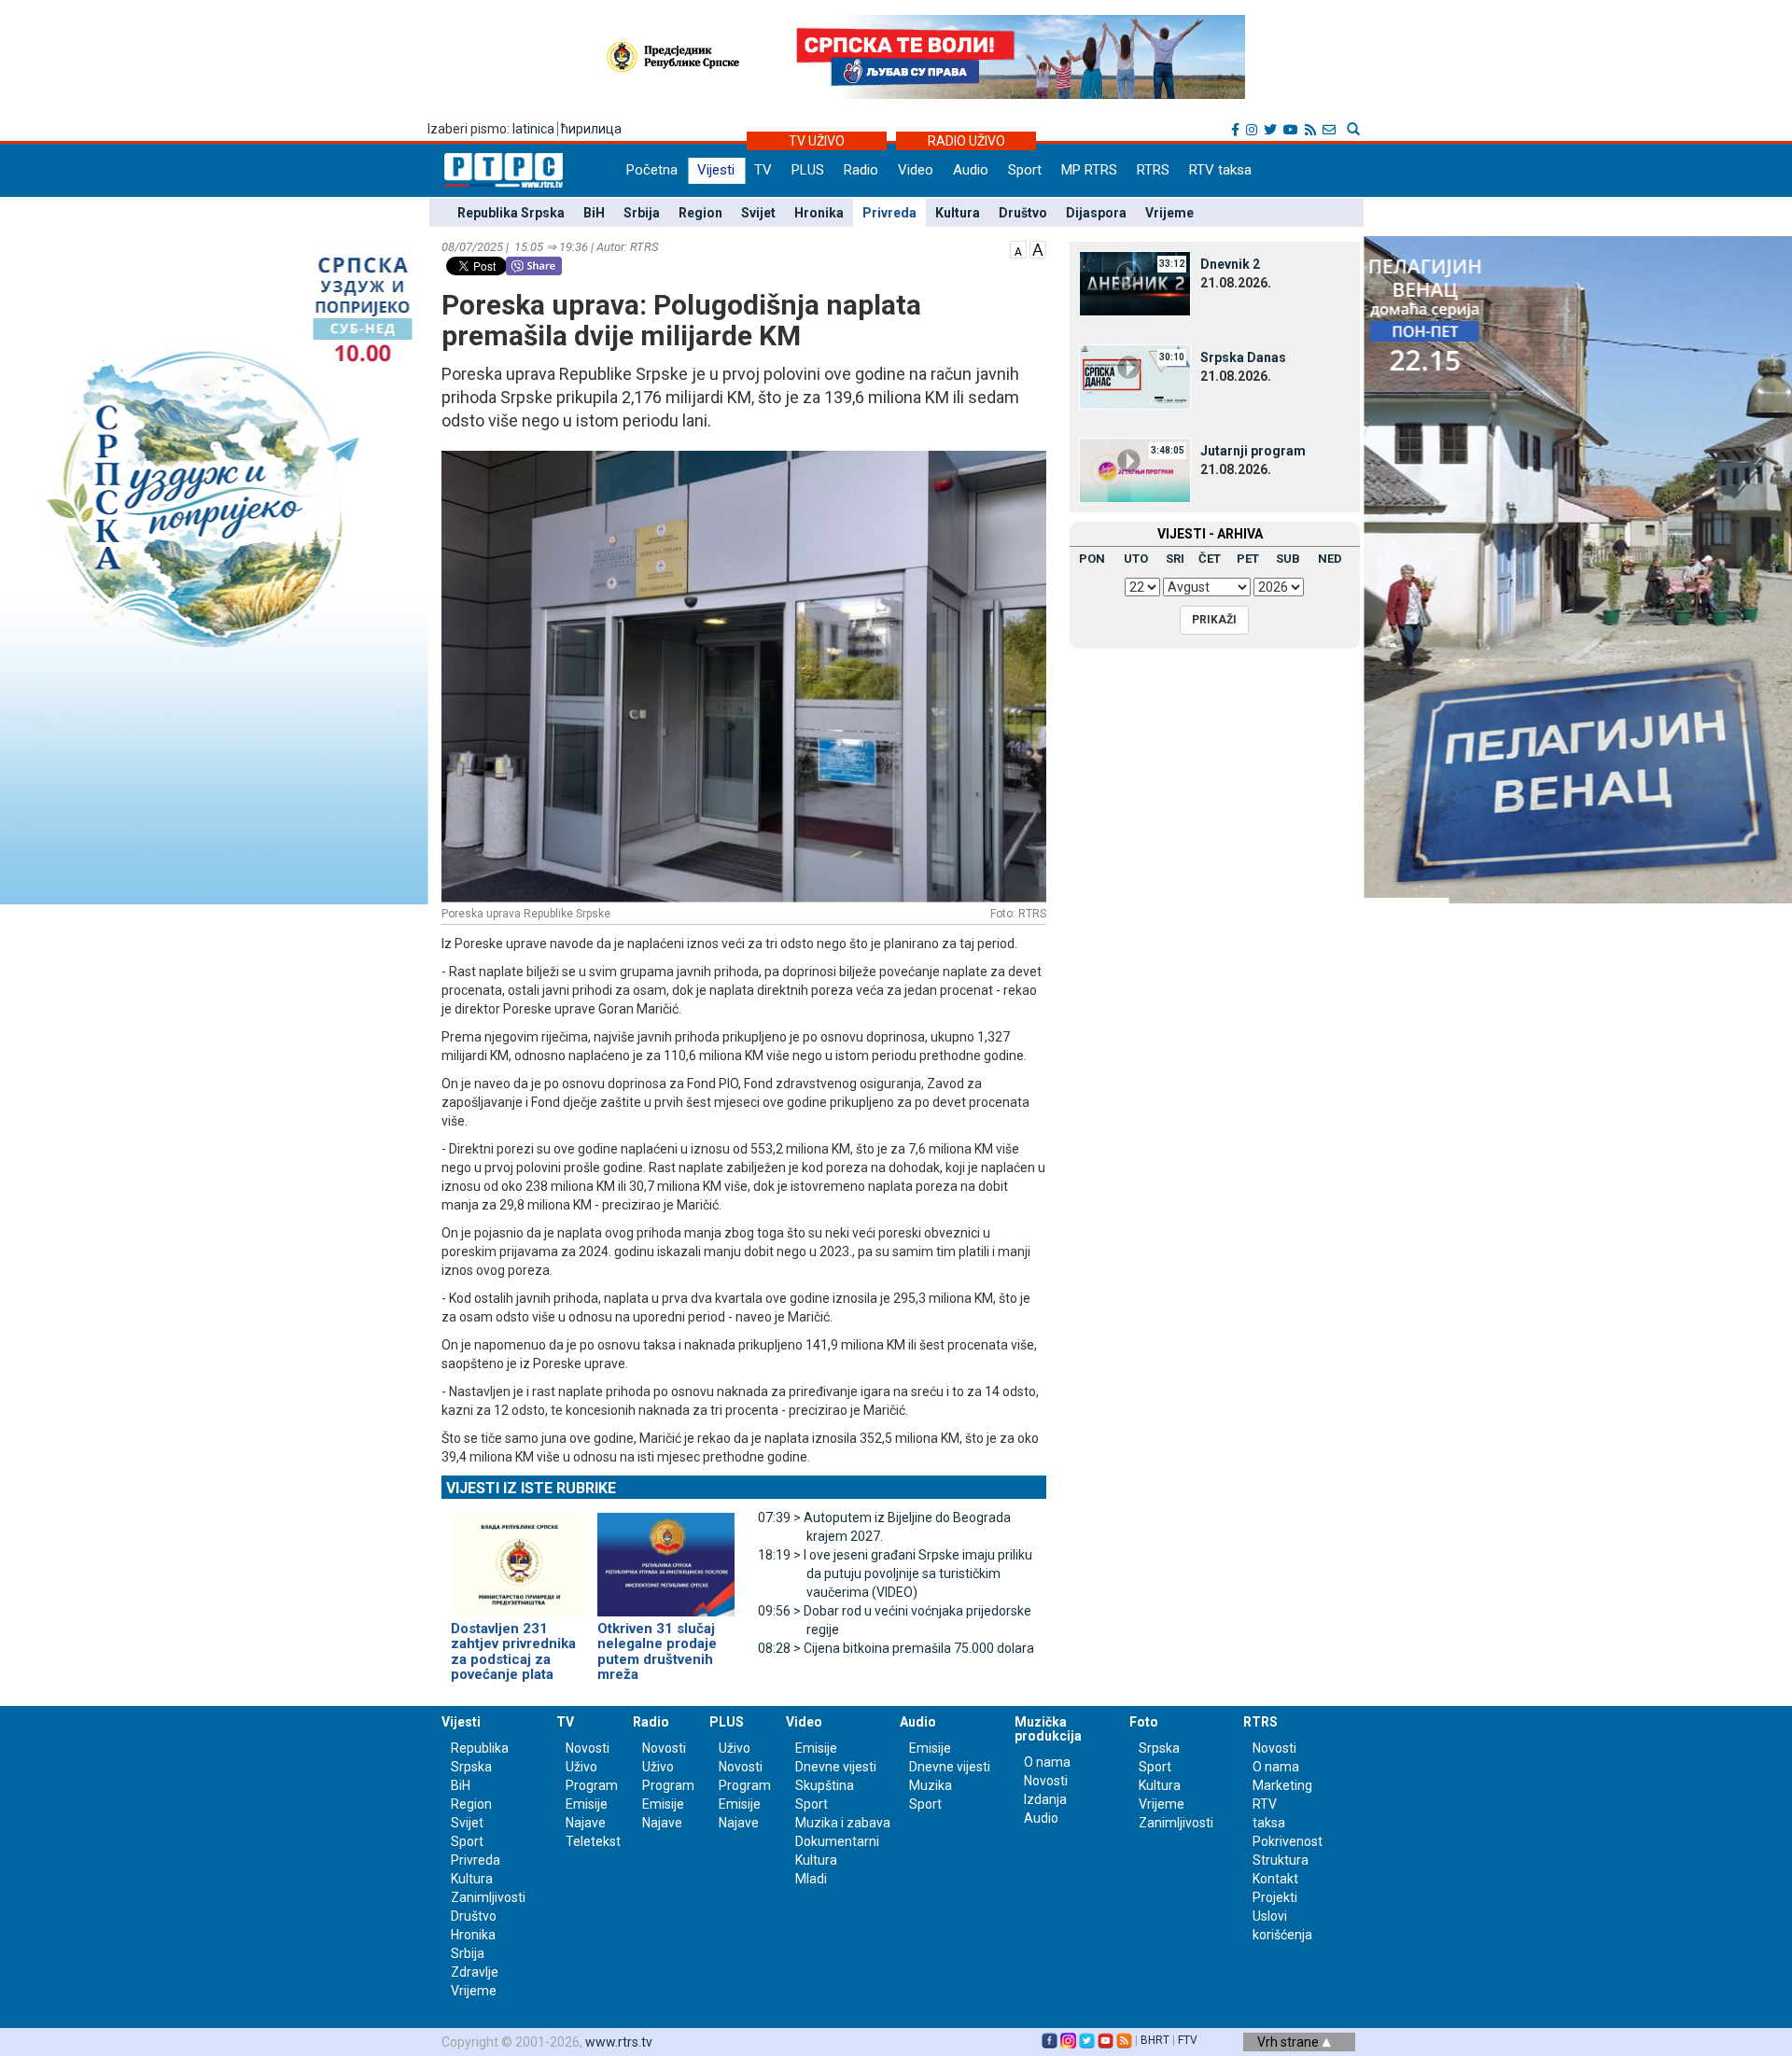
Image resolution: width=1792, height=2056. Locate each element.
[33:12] (1135, 283)
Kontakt (1275, 1879)
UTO (1136, 559)
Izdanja (1045, 1799)
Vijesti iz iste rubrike (531, 1488)
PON (1092, 559)
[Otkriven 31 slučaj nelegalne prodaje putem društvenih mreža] (666, 1557)
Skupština (825, 1785)
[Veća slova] (1038, 248)
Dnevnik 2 (1230, 264)
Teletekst (593, 1841)
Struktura (1281, 1860)
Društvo (1023, 213)
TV (763, 170)
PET (1248, 559)
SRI (1175, 559)
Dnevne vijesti (836, 1767)
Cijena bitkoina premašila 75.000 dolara (896, 1648)
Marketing (1282, 1785)
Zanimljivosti (488, 1897)
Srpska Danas (1243, 357)
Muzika (931, 1785)
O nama (1047, 1762)
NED (1330, 559)
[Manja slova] (1018, 248)
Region (700, 213)
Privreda (889, 213)
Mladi (811, 1879)
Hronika (819, 213)
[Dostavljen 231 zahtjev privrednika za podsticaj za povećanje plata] (519, 1557)
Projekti (1275, 1897)
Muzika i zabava (843, 1823)
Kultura (958, 213)
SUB (1288, 559)
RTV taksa (1220, 170)
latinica (533, 129)
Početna (652, 170)
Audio (971, 170)
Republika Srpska (511, 213)
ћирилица (591, 129)
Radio (861, 170)
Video (916, 170)
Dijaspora (1096, 213)
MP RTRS (1089, 170)
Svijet (758, 213)
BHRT (1155, 2040)
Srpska (1159, 1748)
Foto (1144, 1722)
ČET (1210, 559)
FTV (1188, 2040)
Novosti (588, 1748)
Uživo (581, 1767)
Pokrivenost (1288, 1841)
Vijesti (716, 170)
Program (592, 1785)
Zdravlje (475, 1972)
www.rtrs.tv (619, 2042)
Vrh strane (1289, 2042)
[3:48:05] (1135, 469)
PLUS (808, 170)
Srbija (642, 213)
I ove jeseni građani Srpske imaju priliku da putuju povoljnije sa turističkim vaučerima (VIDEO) (895, 1573)
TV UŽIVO (817, 141)
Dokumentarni (837, 1841)
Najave (586, 1823)
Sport (1025, 170)
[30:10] (1135, 376)
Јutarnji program (1253, 451)
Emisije (587, 1804)
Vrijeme (1169, 213)
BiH (594, 213)
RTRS (1153, 170)
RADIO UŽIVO (966, 141)
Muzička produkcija (1048, 1729)
